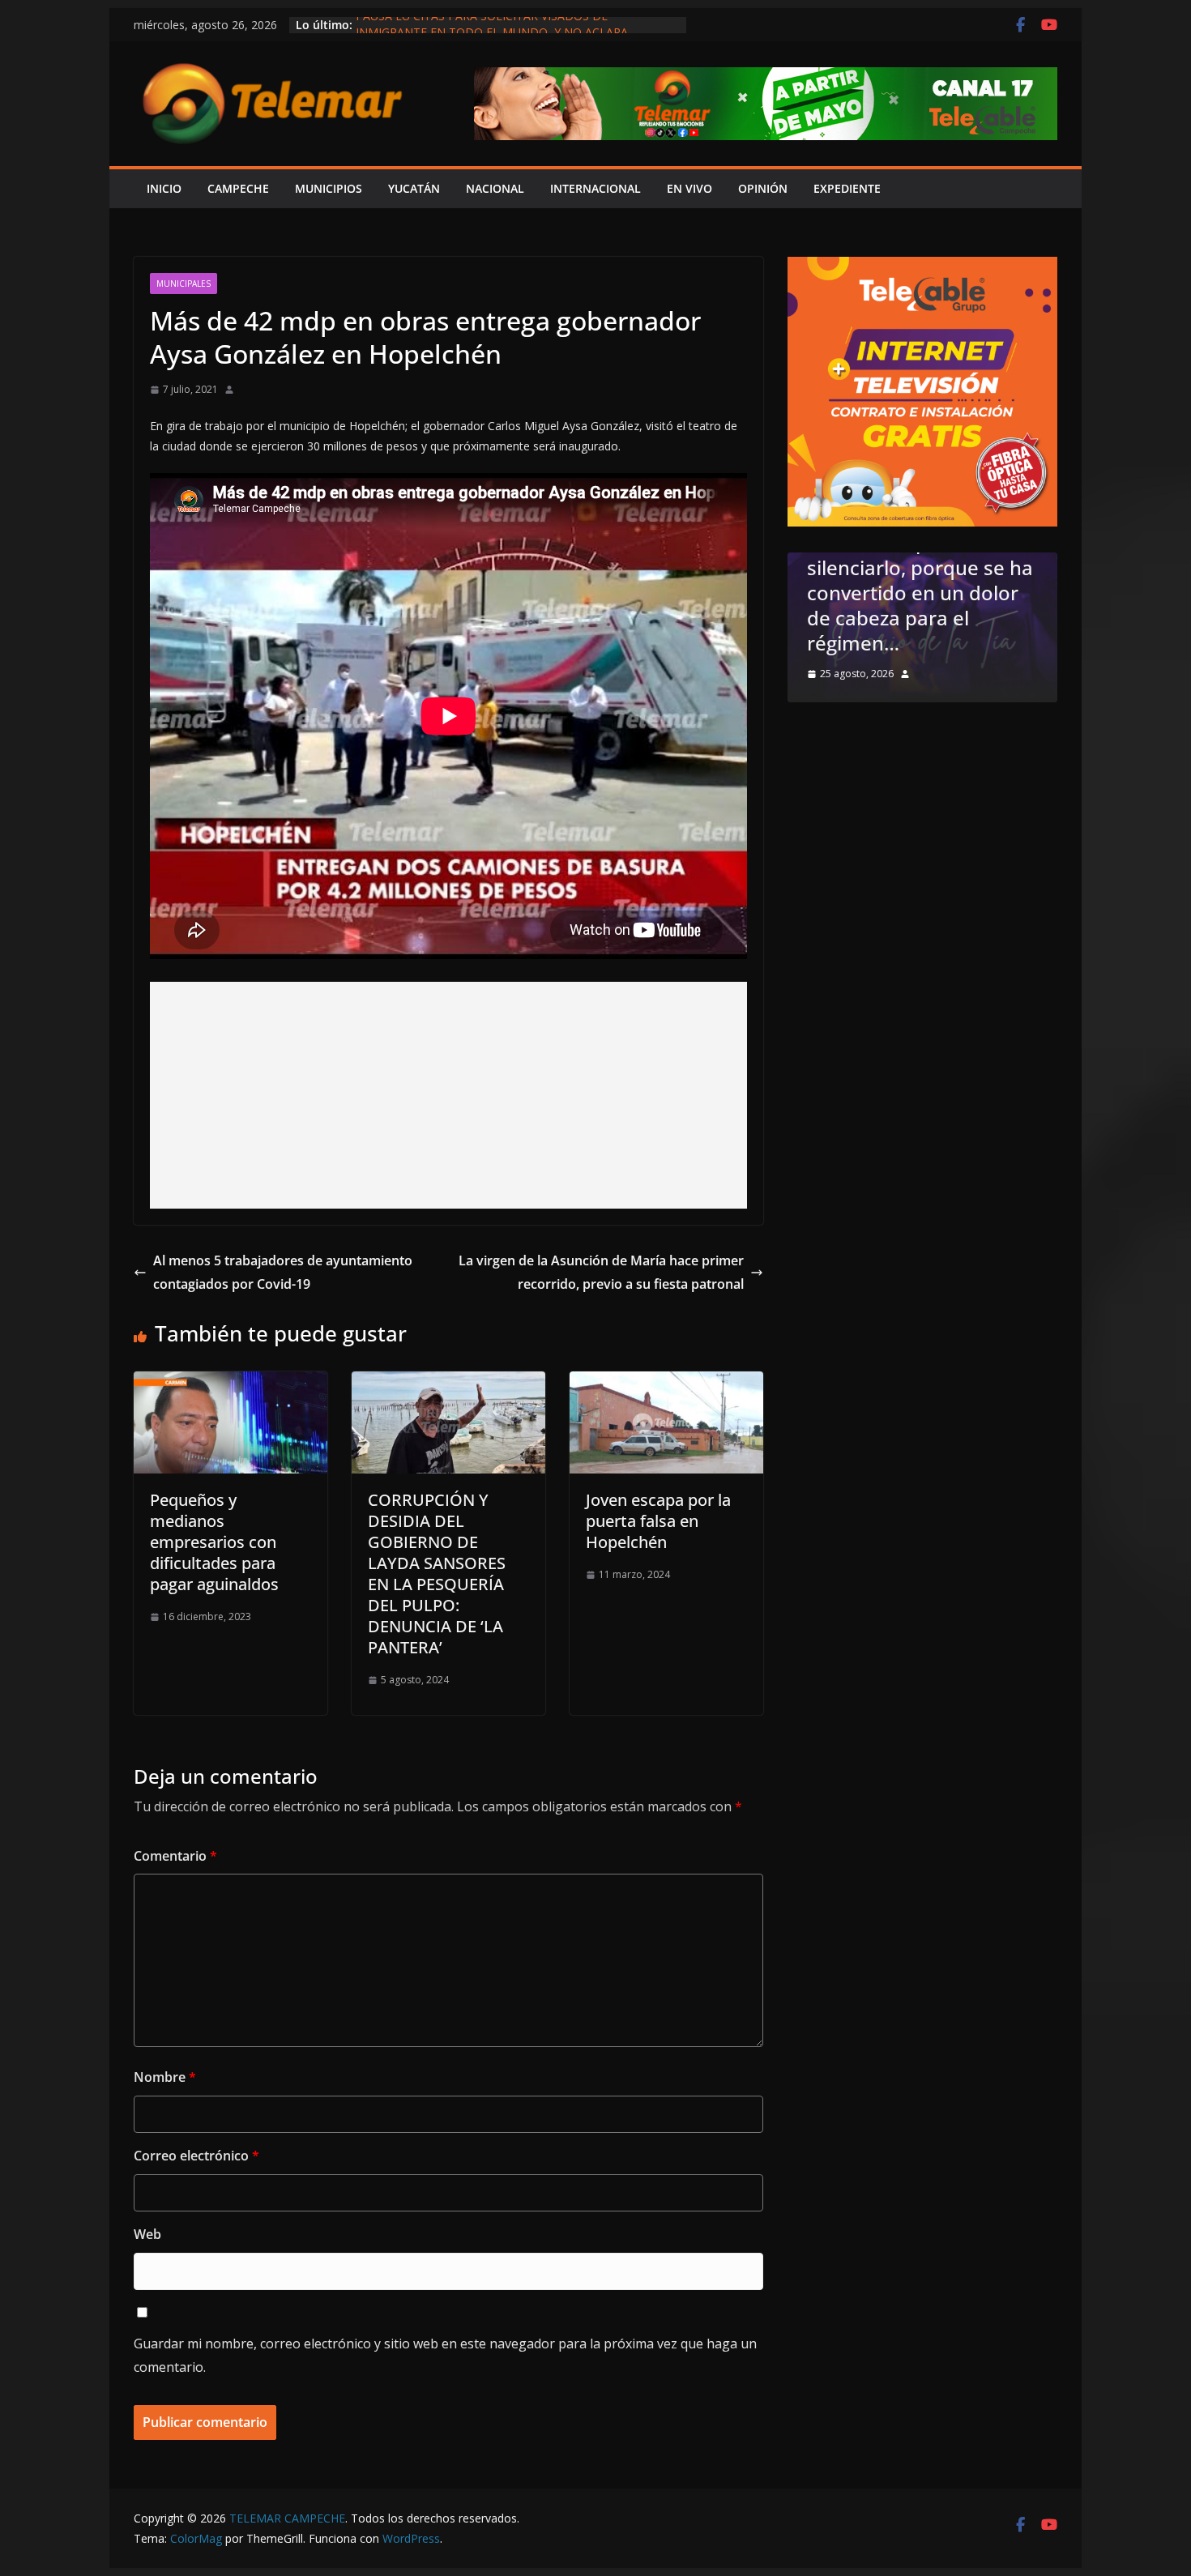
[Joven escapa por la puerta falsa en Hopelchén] (666, 1383)
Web (147, 2234)
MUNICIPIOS (329, 188)
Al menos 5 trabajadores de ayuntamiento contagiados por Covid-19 (283, 1272)
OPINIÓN (763, 188)
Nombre (165, 2077)
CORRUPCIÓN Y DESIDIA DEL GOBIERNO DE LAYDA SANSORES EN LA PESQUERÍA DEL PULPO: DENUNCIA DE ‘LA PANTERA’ (437, 1574)
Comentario (175, 1856)
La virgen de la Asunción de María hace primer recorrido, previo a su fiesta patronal (601, 1272)
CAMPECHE (238, 188)
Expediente (847, 188)
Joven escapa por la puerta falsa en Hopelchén (658, 1521)
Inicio (164, 188)
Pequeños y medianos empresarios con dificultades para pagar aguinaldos (214, 1542)
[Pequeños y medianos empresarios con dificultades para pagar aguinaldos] (231, 1383)
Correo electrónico (196, 2156)
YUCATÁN (414, 188)
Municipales (184, 284)
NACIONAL (495, 188)
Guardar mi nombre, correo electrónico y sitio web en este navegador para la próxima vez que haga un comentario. (445, 2355)
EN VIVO (689, 188)
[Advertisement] (448, 1095)
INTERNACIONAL (595, 188)
